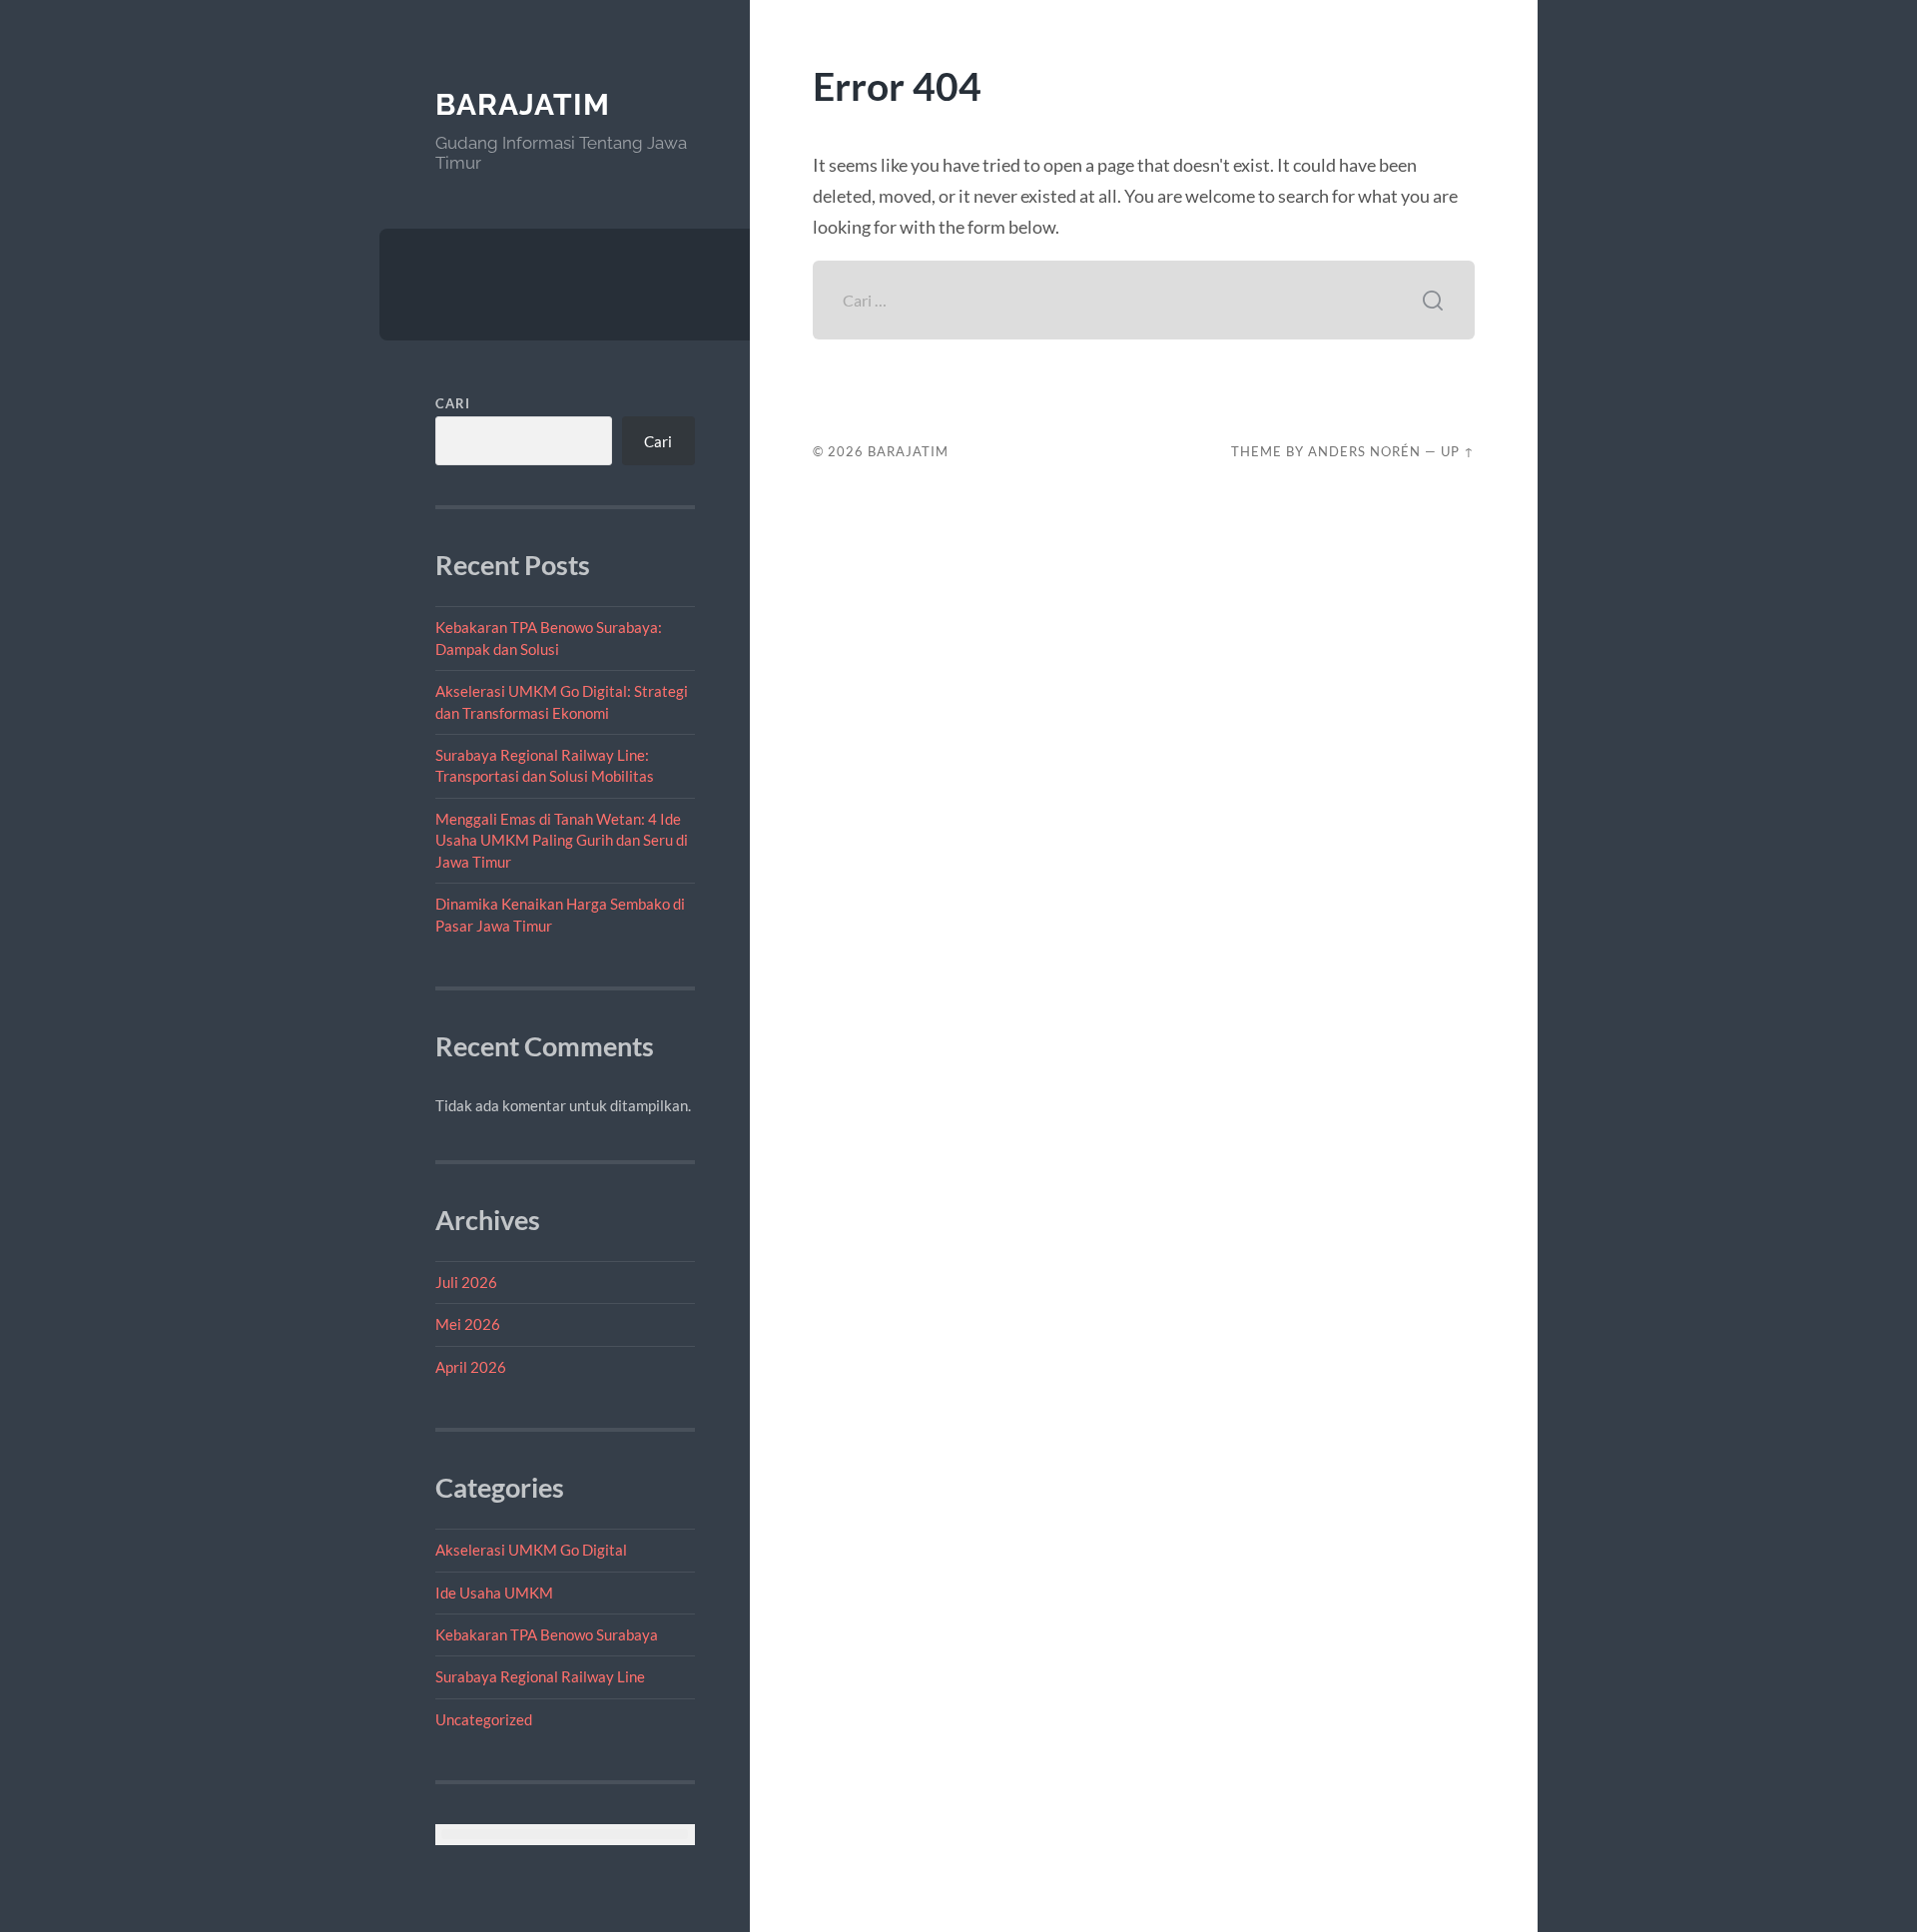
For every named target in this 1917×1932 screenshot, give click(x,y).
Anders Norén (1364, 451)
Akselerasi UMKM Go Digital (531, 1550)
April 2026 (471, 1367)
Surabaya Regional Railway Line (540, 1676)
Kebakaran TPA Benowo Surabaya (547, 1634)
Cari (453, 403)
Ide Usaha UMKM (494, 1593)
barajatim (523, 104)
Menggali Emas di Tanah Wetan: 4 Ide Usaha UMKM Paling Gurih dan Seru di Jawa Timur (562, 840)
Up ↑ (1458, 451)
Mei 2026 (468, 1324)
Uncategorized (484, 1719)
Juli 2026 (466, 1282)
